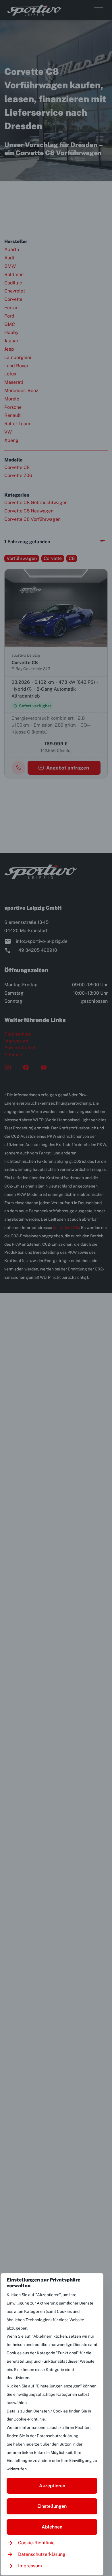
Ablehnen (52, 2527)
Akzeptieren (52, 2486)
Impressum (30, 2566)
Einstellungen (52, 2506)
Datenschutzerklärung (42, 2554)
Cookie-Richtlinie (36, 2543)
